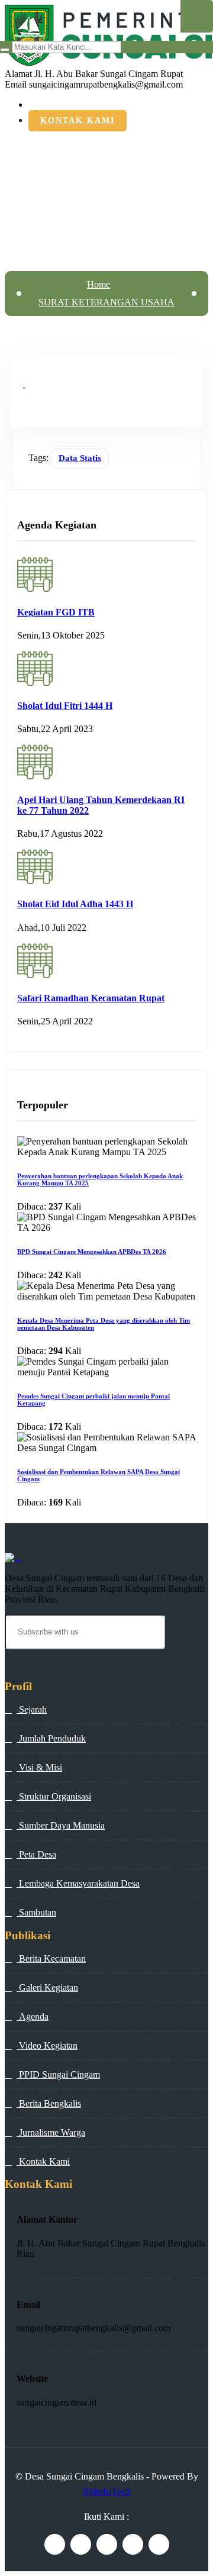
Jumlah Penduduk (51, 1738)
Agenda (33, 2016)
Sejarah (32, 1709)
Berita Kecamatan (51, 1958)
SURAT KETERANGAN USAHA (106, 302)
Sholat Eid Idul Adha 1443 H (75, 904)
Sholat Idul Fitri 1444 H (65, 706)
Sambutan (36, 1912)
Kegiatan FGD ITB (56, 612)
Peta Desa (36, 1854)
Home (99, 284)
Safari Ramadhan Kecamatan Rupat (91, 998)
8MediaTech (107, 2492)
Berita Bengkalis (49, 2103)
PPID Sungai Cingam (58, 2074)
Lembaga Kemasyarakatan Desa (78, 1883)
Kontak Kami (78, 120)
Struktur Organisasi (54, 1796)
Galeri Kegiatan (47, 1987)
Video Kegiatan (47, 2045)
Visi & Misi (39, 1767)
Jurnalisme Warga (51, 2132)
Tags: (38, 458)
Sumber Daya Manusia (61, 1825)
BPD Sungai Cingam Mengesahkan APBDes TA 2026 (92, 1252)
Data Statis (80, 458)
